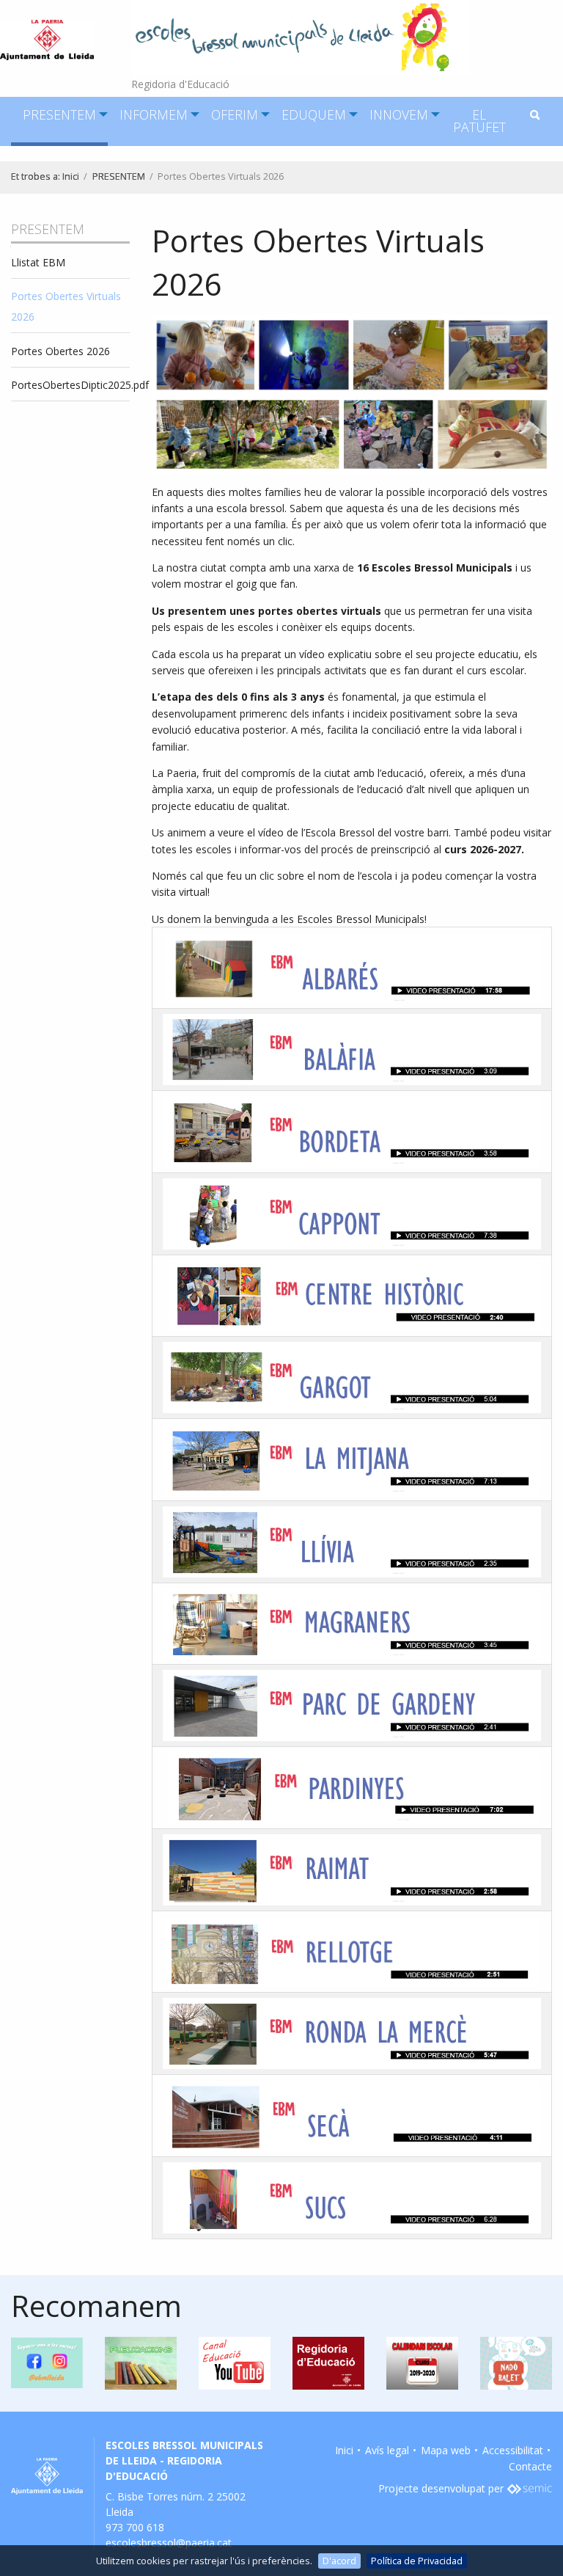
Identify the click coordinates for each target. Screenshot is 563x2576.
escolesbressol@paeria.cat (169, 2543)
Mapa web (446, 2450)
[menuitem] (59, 121)
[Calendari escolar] (422, 2362)
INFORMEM (154, 114)
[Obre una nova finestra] (529, 2488)
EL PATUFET (479, 121)
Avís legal (387, 2450)
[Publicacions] (141, 2362)
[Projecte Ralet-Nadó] (516, 2362)
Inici (71, 176)
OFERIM (235, 114)
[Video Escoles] (235, 2362)
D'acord (339, 2561)
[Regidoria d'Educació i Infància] (328, 2362)
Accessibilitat (513, 2450)
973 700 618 (135, 2527)
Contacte (530, 2466)
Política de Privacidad (417, 2561)
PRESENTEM (59, 114)
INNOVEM (399, 114)
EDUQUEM (314, 114)
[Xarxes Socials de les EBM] (47, 2362)
